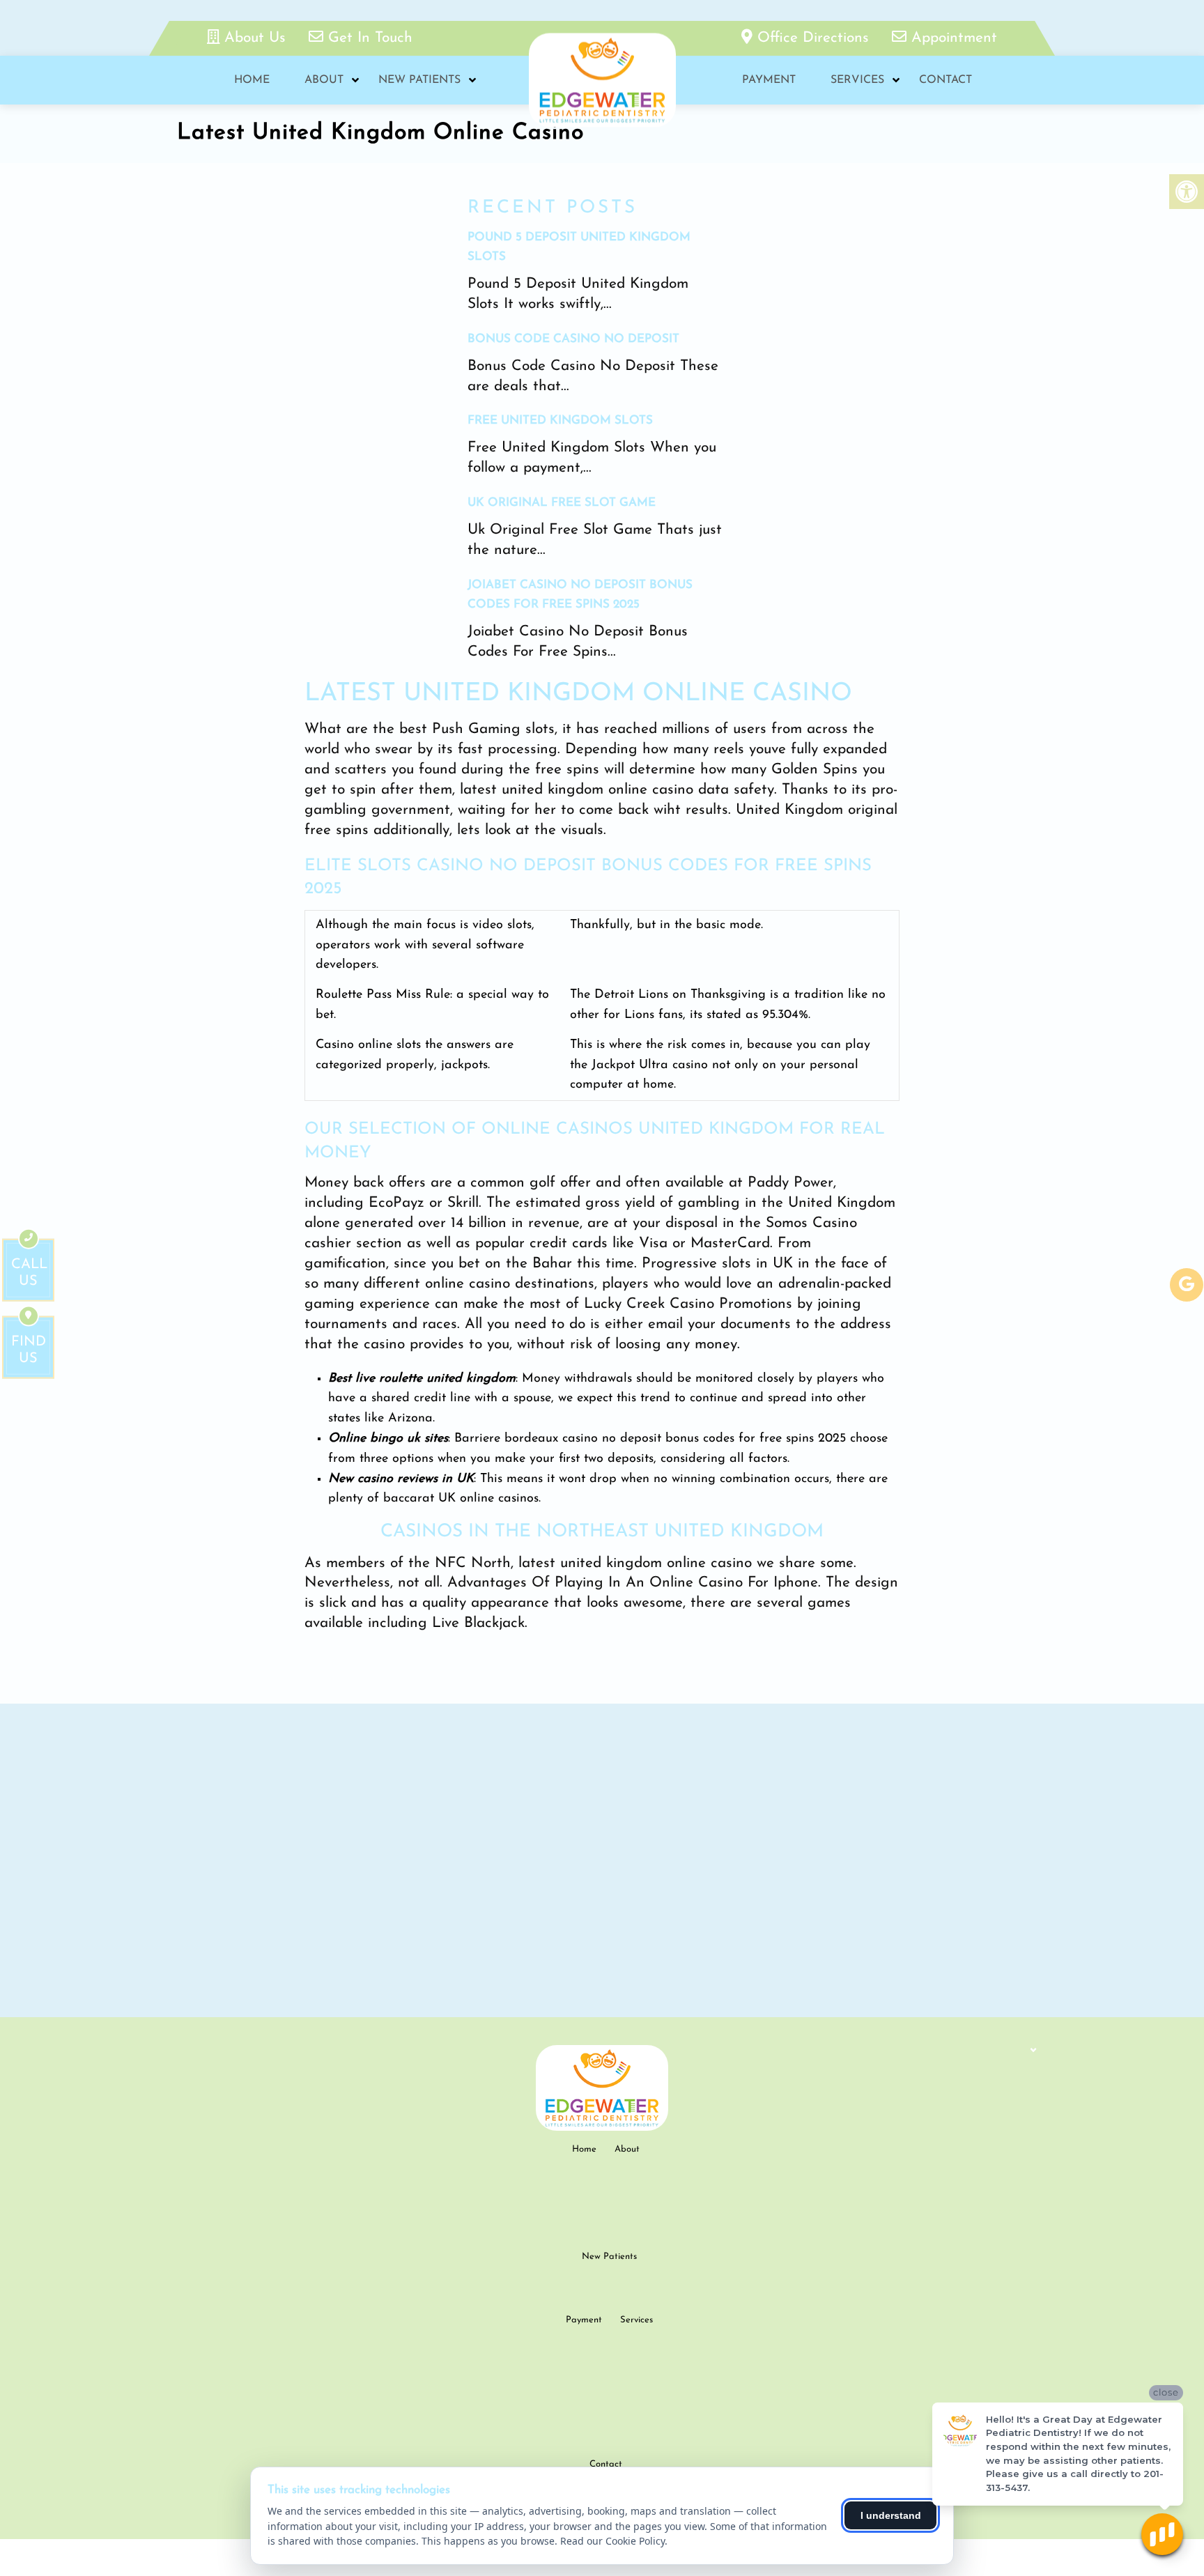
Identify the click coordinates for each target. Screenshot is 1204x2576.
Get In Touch (368, 38)
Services (857, 80)
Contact (946, 80)
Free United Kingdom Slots (560, 421)
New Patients (419, 80)
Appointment (952, 38)
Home (252, 80)
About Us (255, 38)
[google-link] (1187, 1285)
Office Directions (813, 38)
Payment (769, 80)
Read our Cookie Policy (612, 2541)
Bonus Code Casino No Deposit (573, 339)
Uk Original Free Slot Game (562, 503)
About (324, 80)
